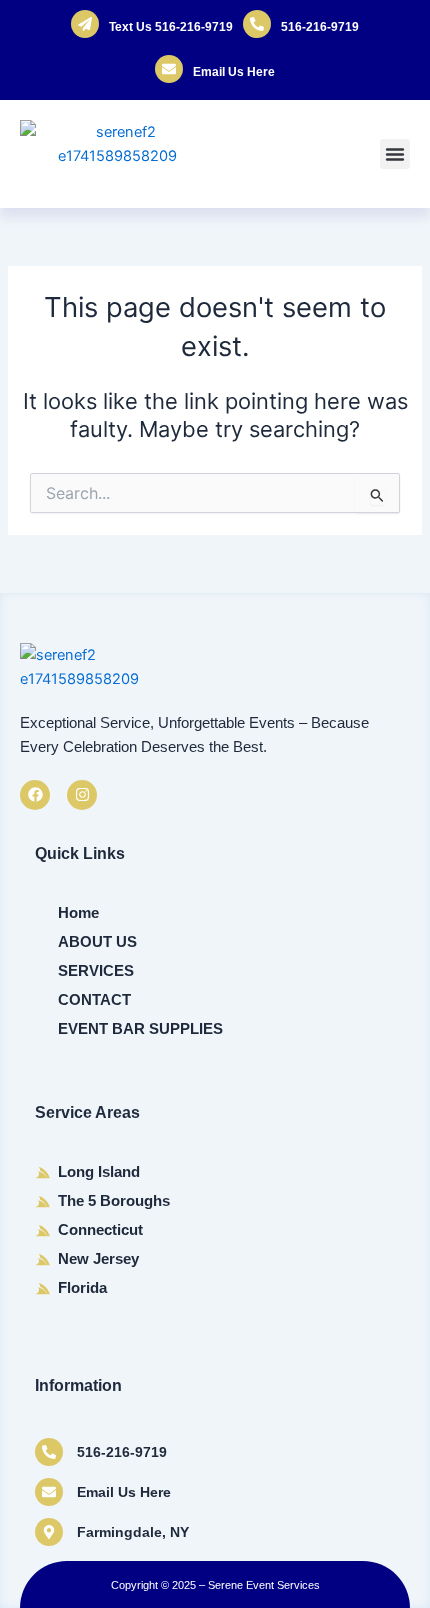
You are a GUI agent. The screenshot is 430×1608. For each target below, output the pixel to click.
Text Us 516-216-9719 (171, 27)
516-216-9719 (320, 27)
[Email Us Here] (49, 1492)
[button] (395, 154)
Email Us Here (234, 72)
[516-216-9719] (49, 1452)
